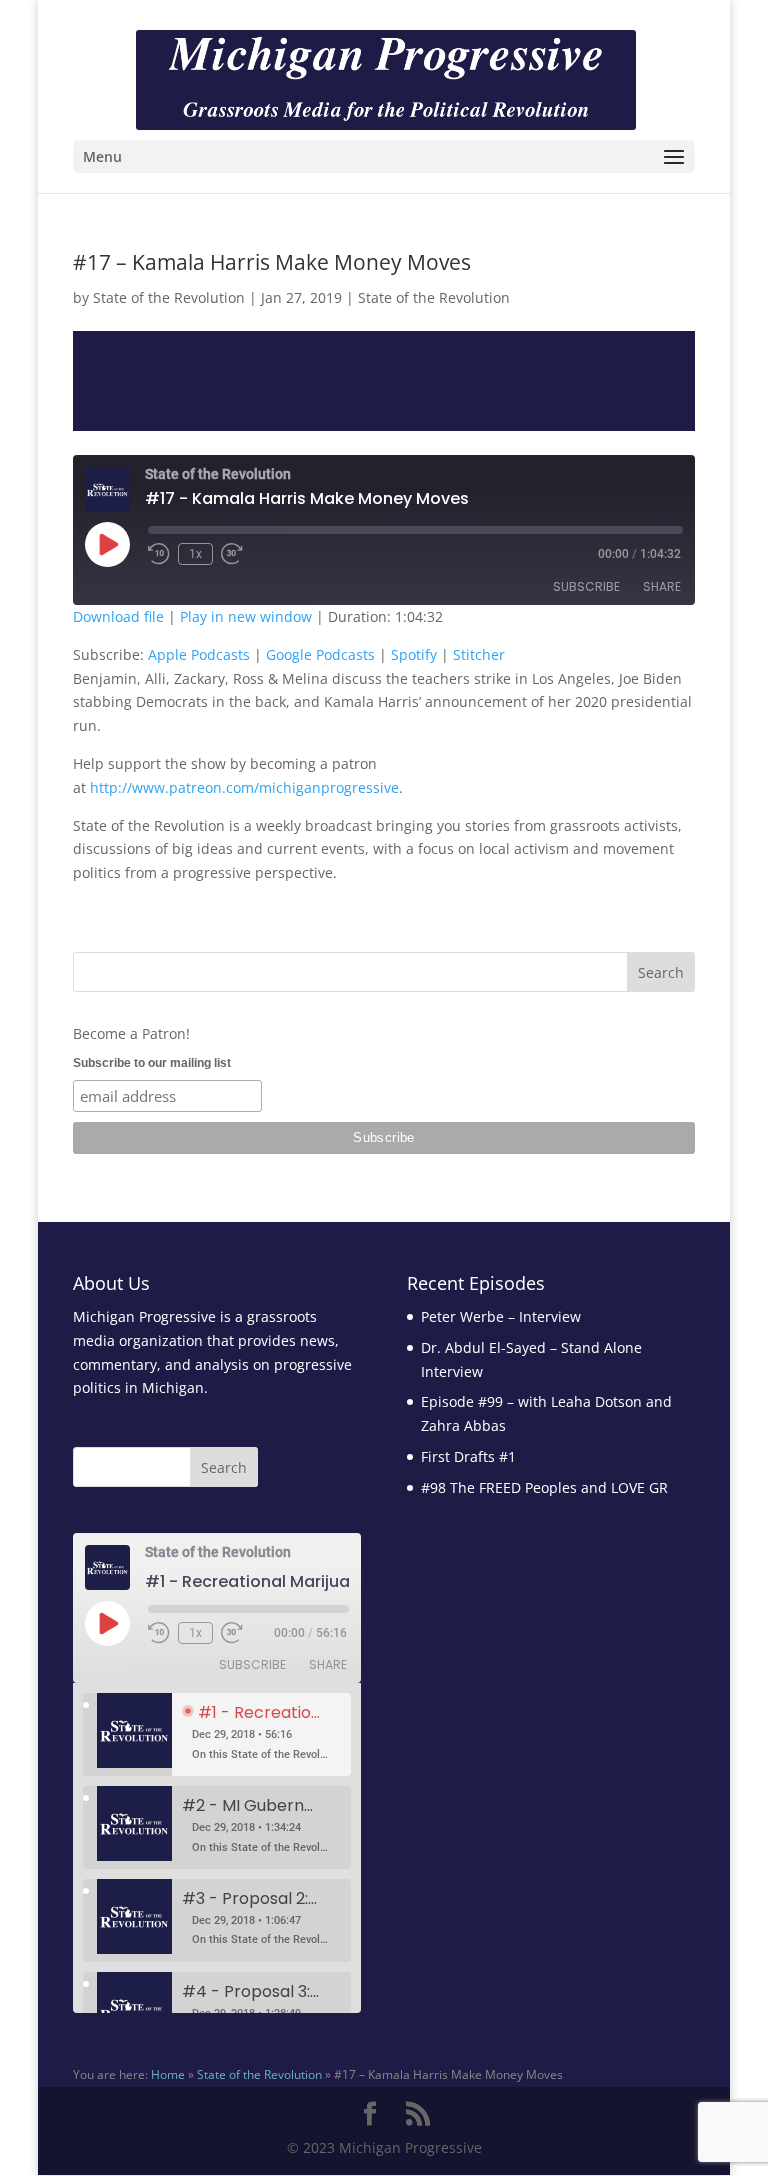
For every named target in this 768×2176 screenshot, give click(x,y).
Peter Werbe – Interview (501, 1316)
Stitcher (479, 654)
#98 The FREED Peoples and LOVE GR (544, 1487)
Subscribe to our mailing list (152, 1063)
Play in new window (246, 616)
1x (195, 554)
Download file (118, 616)
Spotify (414, 654)
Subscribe (586, 586)
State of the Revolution (169, 297)
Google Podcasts (320, 654)
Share (662, 586)
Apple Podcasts (199, 654)
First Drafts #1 (468, 1456)
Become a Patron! (131, 1033)
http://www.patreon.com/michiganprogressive (244, 787)
